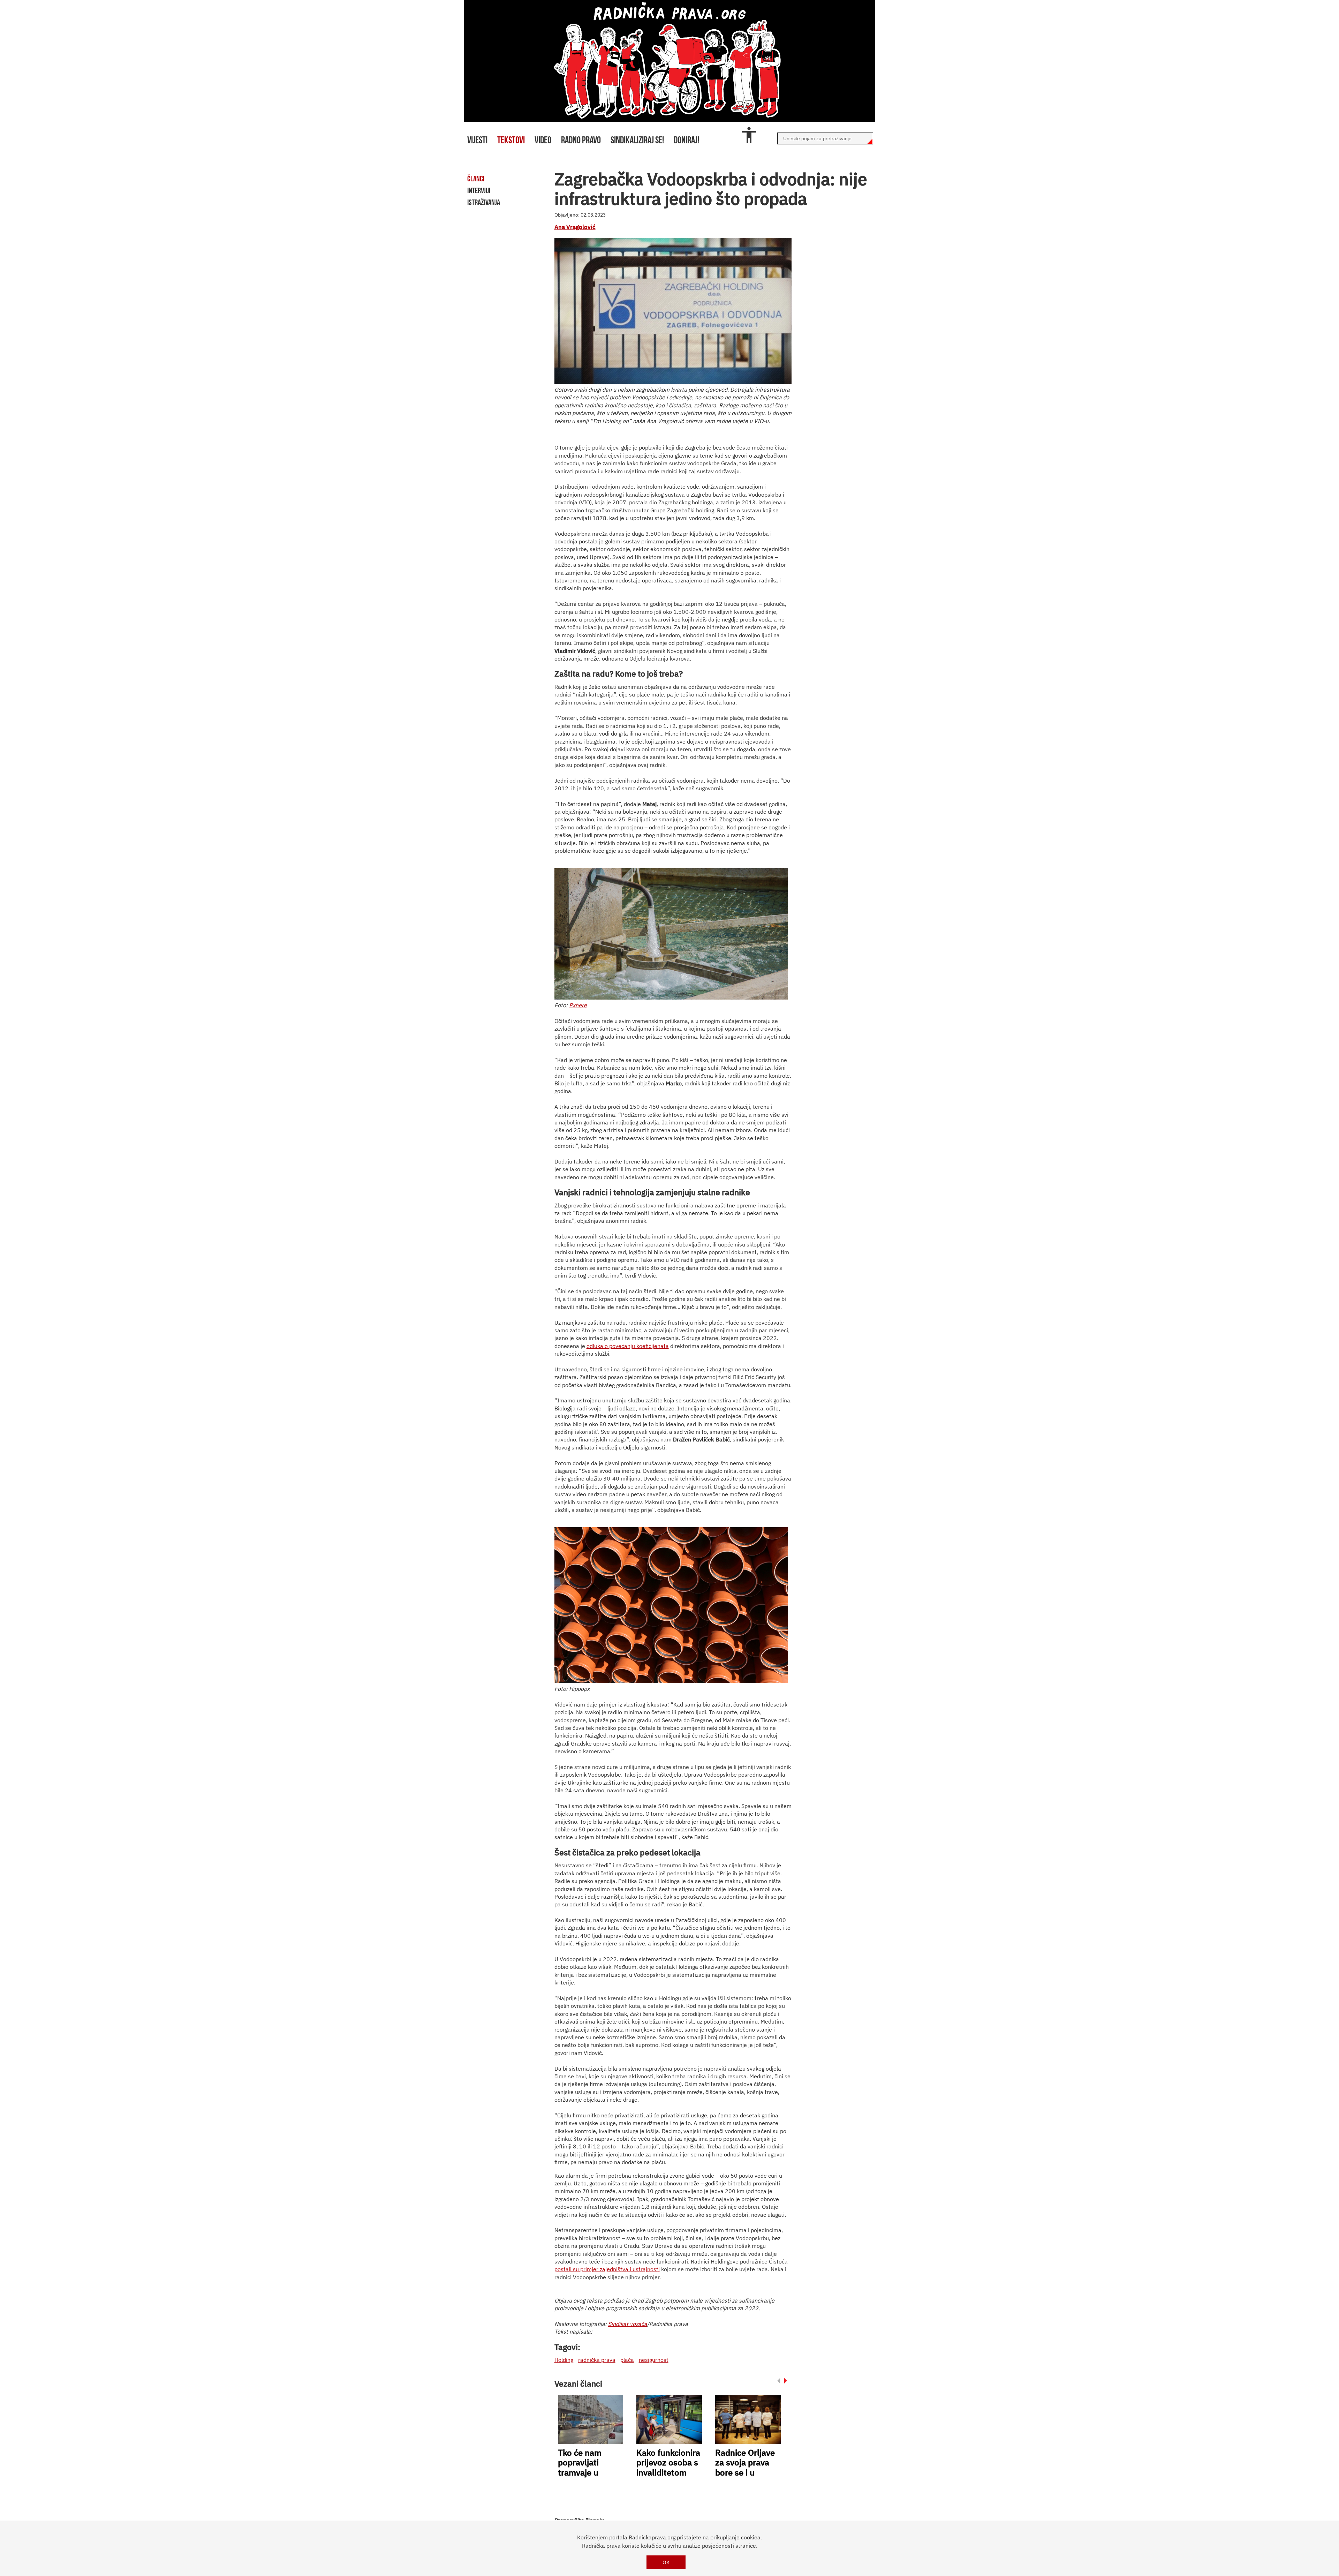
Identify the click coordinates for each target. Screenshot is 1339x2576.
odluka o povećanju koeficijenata (628, 1346)
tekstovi (511, 140)
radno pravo (581, 140)
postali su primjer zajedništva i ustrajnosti (607, 2269)
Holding (564, 2360)
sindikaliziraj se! (637, 140)
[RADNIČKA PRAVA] (669, 61)
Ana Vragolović (575, 227)
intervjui (479, 190)
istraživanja (484, 202)
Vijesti (477, 140)
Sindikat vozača (628, 2324)
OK (666, 2562)
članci (476, 179)
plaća (627, 2360)
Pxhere (578, 1005)
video (543, 140)
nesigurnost (654, 2360)
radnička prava (597, 2360)
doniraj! (686, 140)
